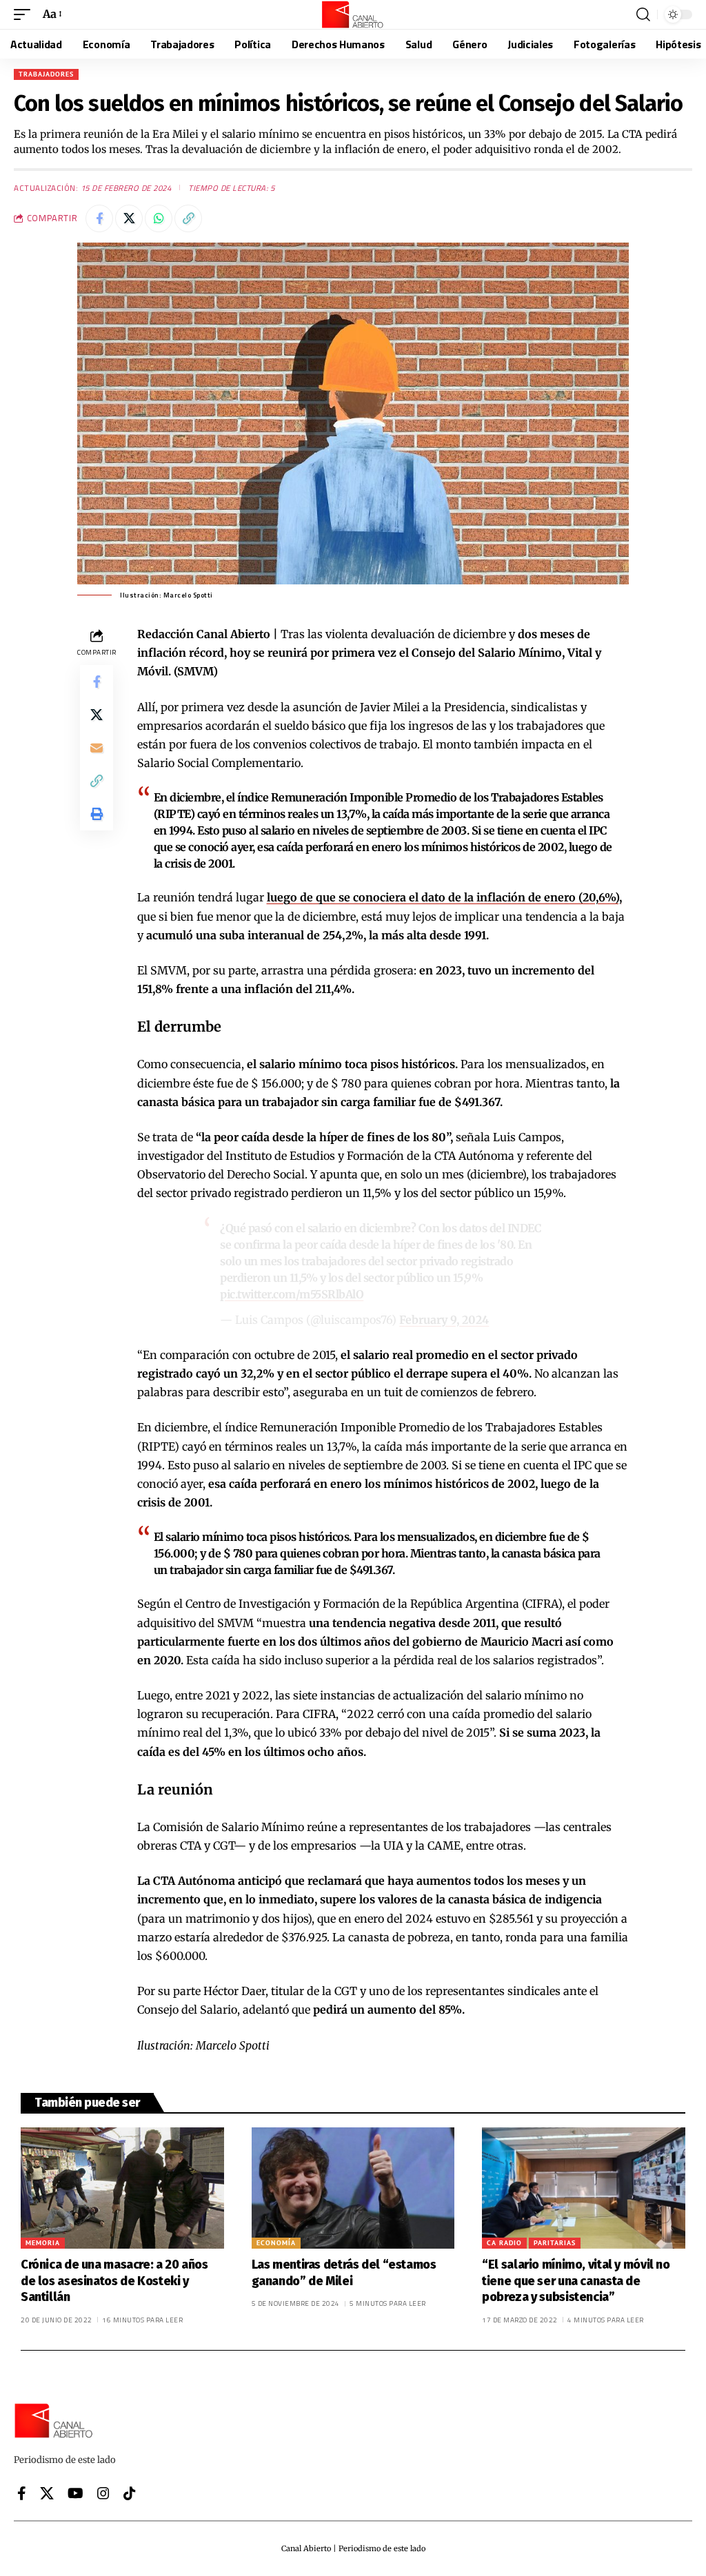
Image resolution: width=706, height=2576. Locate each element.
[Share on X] (129, 218)
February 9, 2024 (444, 1320)
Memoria (43, 2243)
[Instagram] (103, 2493)
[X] (47, 2493)
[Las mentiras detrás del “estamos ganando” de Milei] (353, 2188)
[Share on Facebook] (99, 218)
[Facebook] (22, 2493)
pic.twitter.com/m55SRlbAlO (292, 1294)
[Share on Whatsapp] (159, 218)
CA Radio (504, 2243)
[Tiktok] (130, 2493)
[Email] (97, 748)
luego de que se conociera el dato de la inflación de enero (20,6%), (444, 897)
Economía (276, 2243)
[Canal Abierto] (353, 14)
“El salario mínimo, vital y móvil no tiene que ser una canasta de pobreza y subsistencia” (576, 2281)
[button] (26, 14)
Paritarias (555, 2243)
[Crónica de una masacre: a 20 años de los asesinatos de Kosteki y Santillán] (122, 2188)
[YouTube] (75, 2493)
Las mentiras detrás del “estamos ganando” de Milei (344, 2272)
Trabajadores (46, 74)
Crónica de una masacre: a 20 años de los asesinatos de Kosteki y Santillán (114, 2281)
